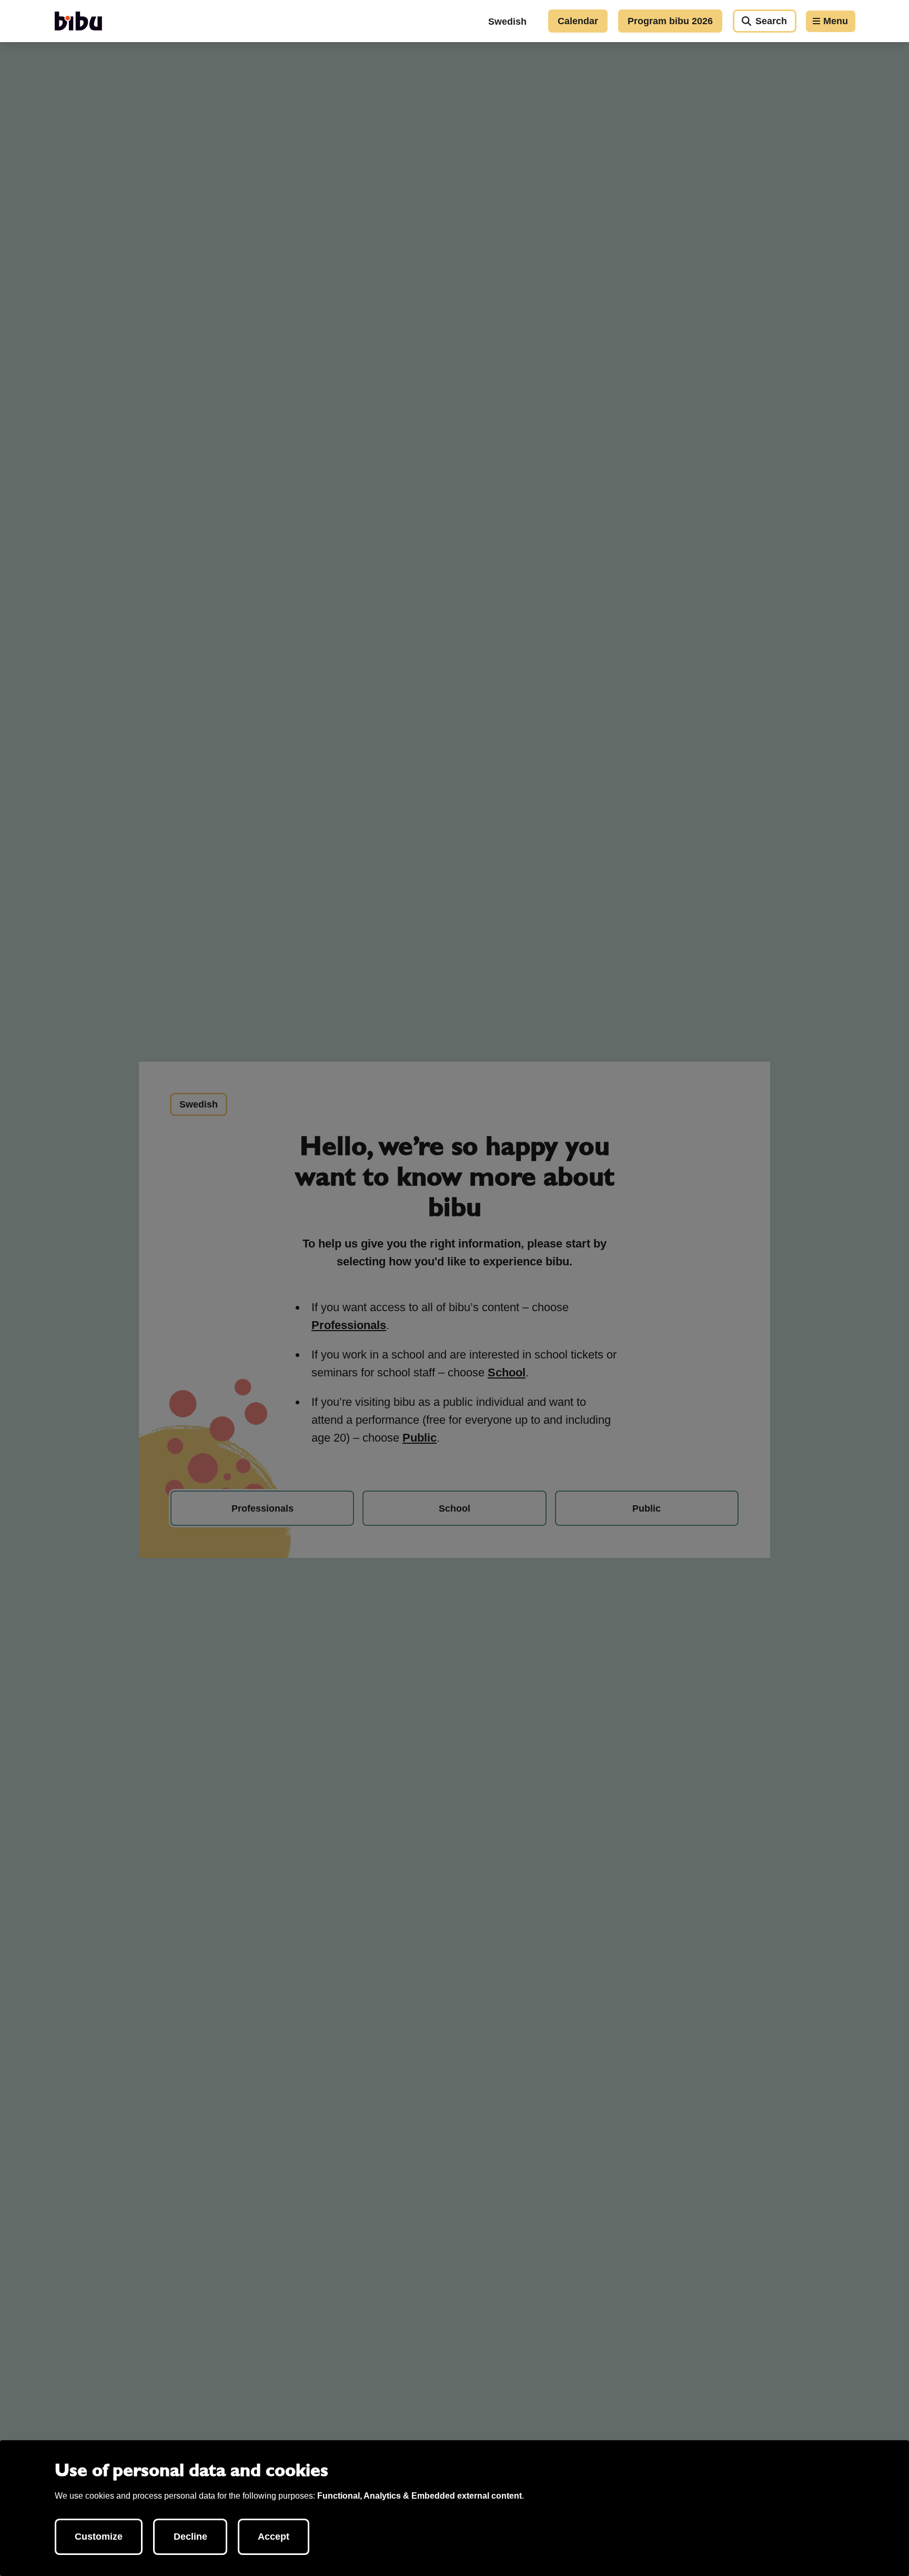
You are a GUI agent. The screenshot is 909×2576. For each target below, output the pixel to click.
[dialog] (454, 2508)
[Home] (78, 21)
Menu (836, 21)
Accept (274, 2537)
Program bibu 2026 (670, 21)
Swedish (507, 22)
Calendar (578, 21)
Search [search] (771, 21)
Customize (99, 2537)
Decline (190, 2537)
